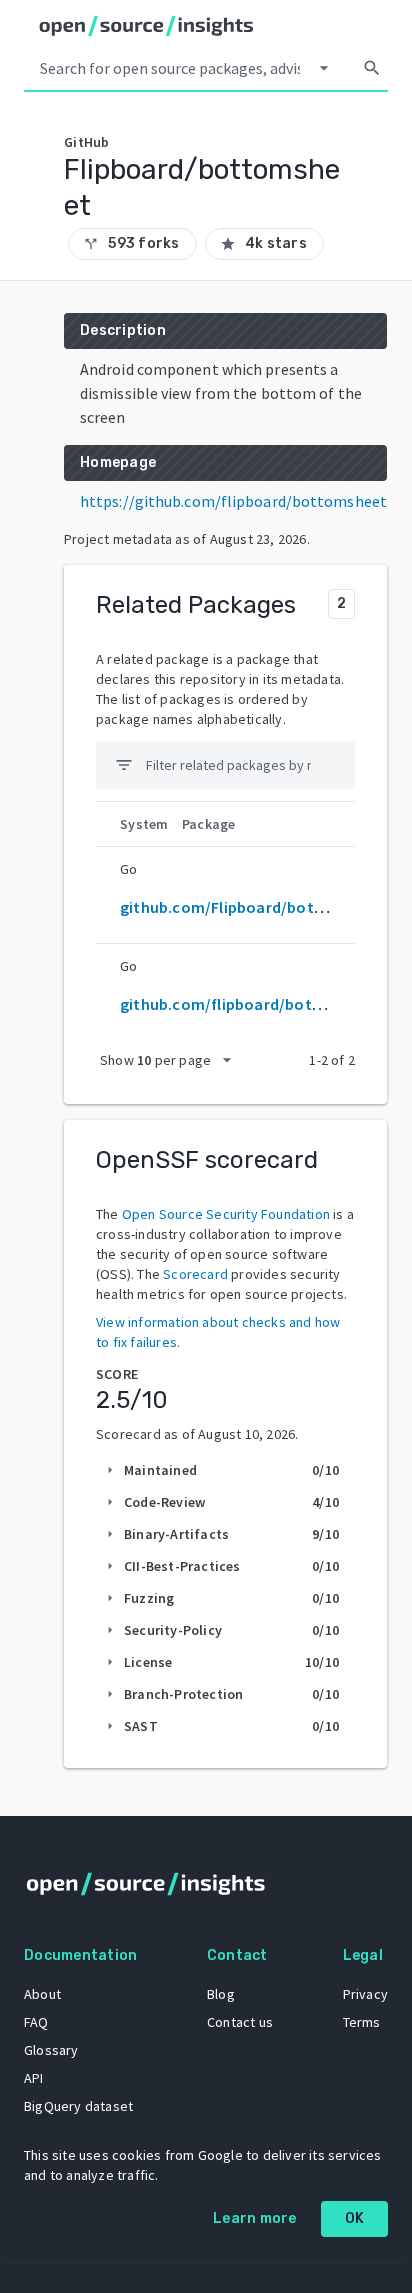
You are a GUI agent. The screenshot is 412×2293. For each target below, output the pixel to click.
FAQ (36, 2022)
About (42, 1994)
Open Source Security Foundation (226, 1214)
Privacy (365, 1994)
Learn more (255, 2218)
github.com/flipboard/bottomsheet (251, 1004)
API (34, 2078)
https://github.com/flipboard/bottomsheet (233, 501)
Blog (221, 1994)
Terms (362, 2022)
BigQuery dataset (78, 2106)
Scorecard (195, 1274)
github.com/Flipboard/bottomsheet (252, 907)
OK (355, 2218)
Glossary (51, 2050)
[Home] (146, 26)
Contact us (240, 2022)
